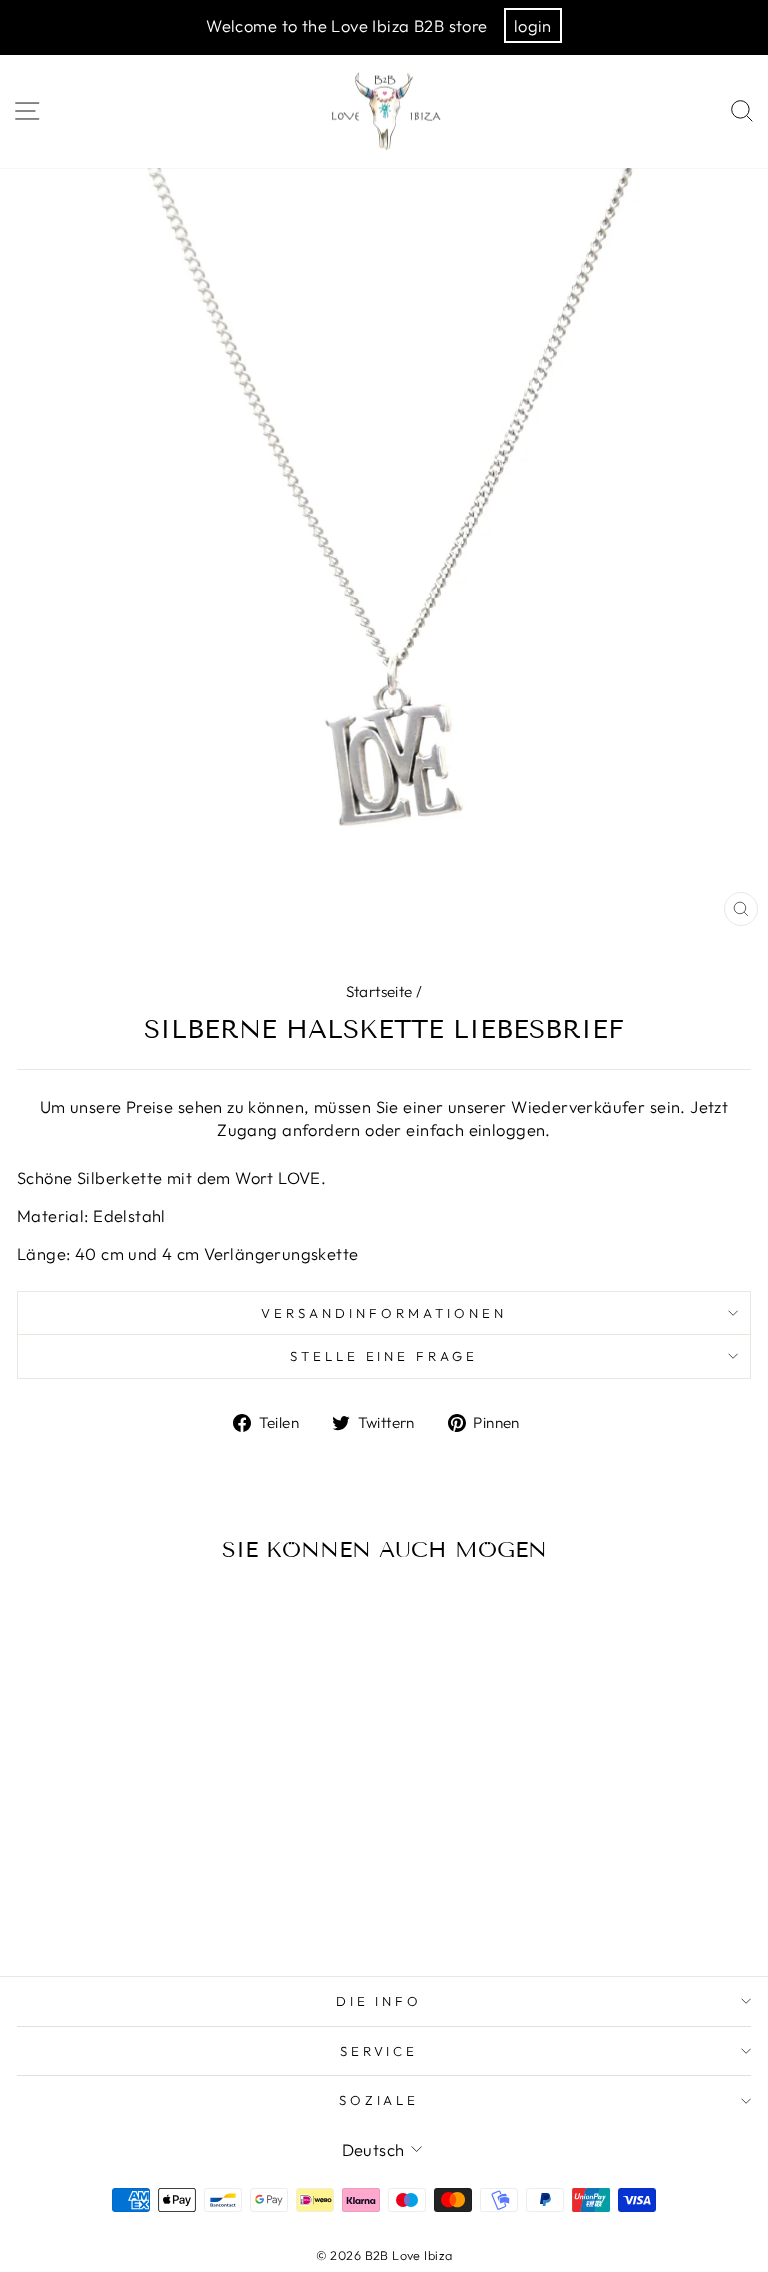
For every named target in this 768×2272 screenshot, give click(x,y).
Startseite (379, 991)
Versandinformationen (384, 1313)
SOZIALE (379, 2100)
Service (379, 2051)
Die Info (379, 2001)
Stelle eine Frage (384, 1356)
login (533, 25)
